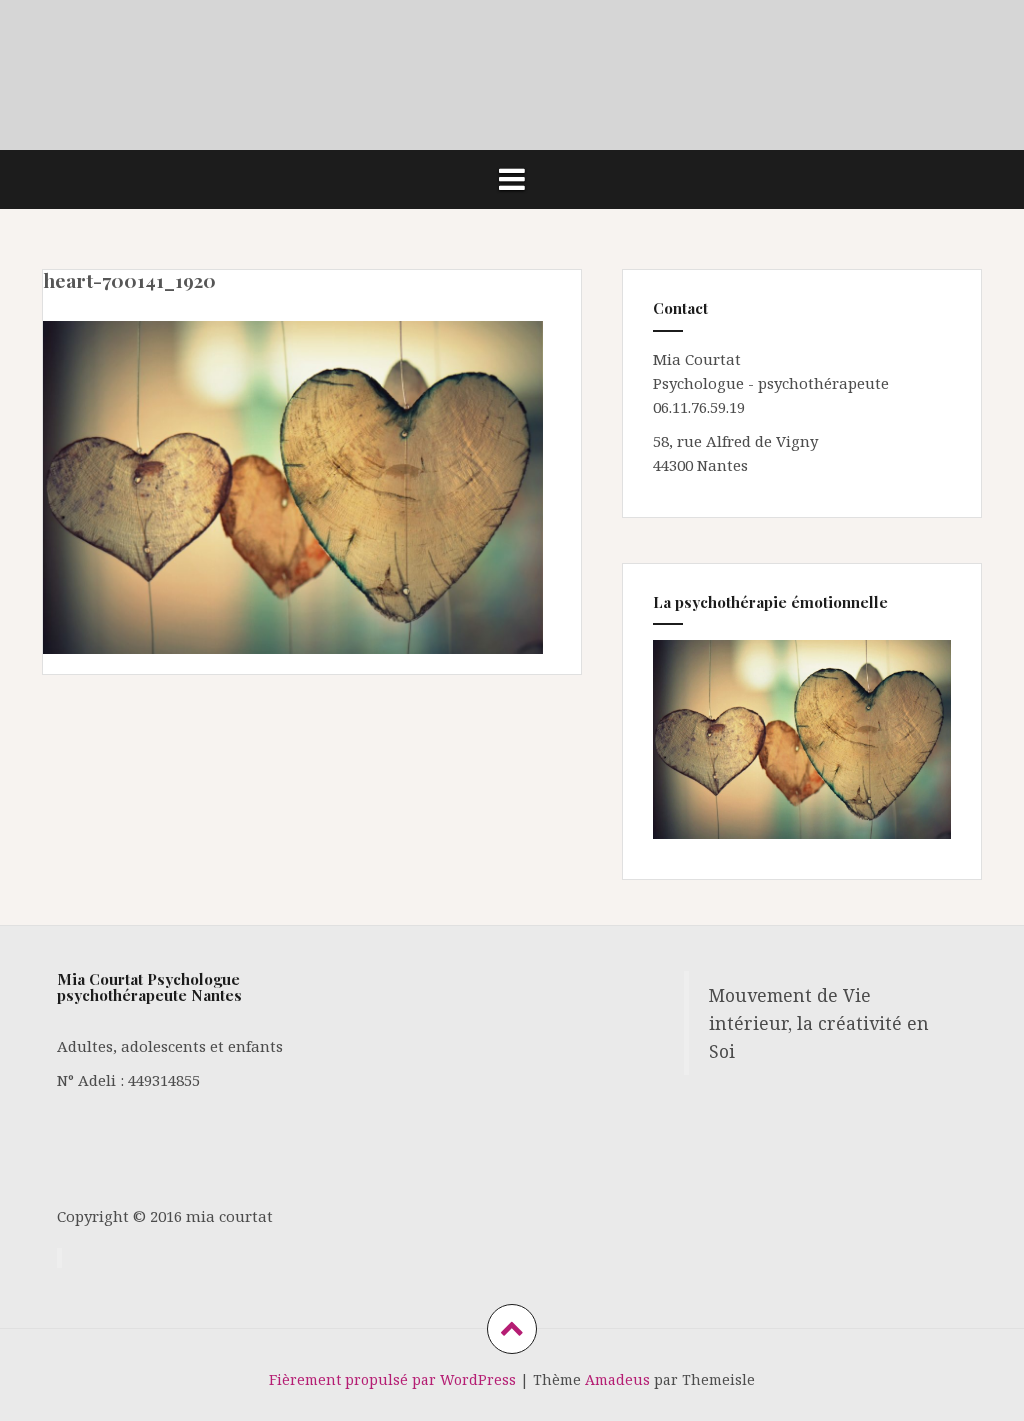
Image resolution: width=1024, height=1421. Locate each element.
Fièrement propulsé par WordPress (392, 1379)
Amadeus (617, 1379)
